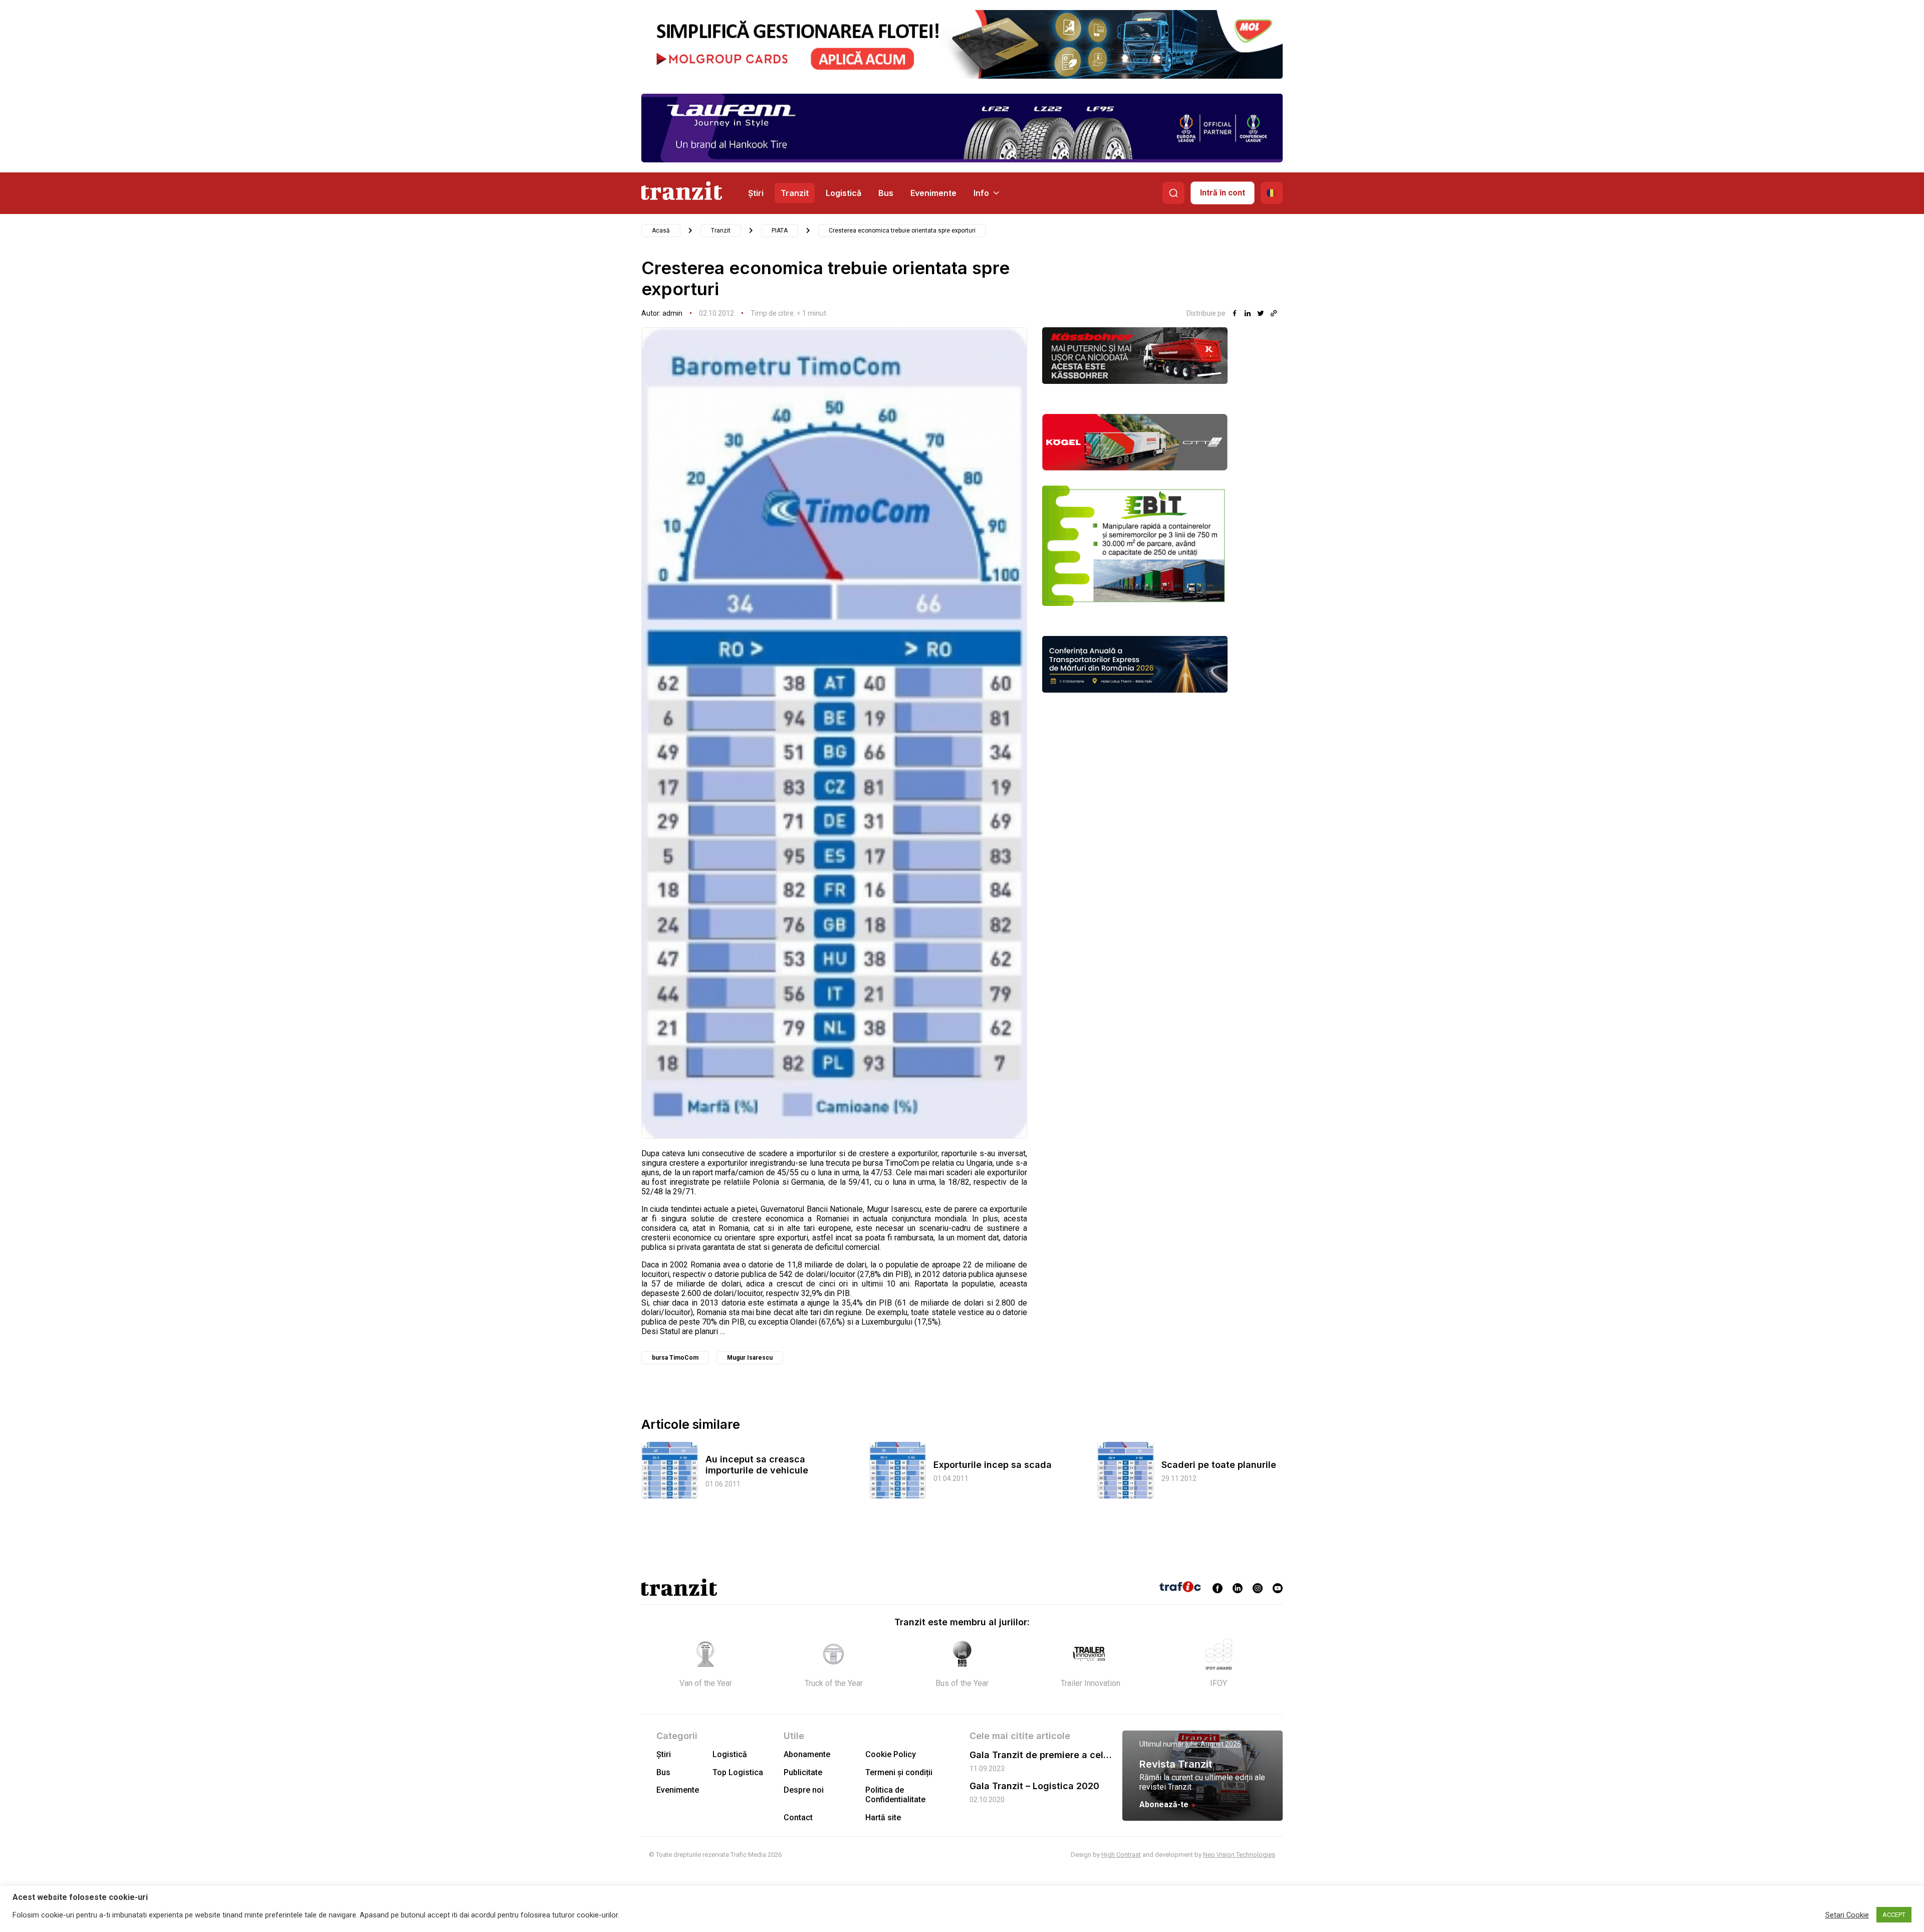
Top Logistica (738, 1772)
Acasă (661, 231)
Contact (798, 1817)
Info (981, 193)
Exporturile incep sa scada (993, 1465)
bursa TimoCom (675, 1358)
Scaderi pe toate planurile (1219, 1465)
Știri (756, 193)
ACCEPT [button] (1894, 1915)
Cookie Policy (891, 1754)
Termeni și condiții (899, 1772)
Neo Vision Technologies (1239, 1855)
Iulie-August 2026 (1213, 1744)
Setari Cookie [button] (1847, 1915)
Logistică (844, 193)
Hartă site (883, 1817)
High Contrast (1121, 1855)
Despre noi (804, 1790)
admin (672, 313)
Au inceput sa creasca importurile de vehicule (757, 1465)
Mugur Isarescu (750, 1358)
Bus (886, 193)
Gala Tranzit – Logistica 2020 (1034, 1786)
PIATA (780, 231)
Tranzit (795, 193)
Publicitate (803, 1772)
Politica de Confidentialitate (895, 1795)
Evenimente (933, 193)
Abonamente (807, 1754)
